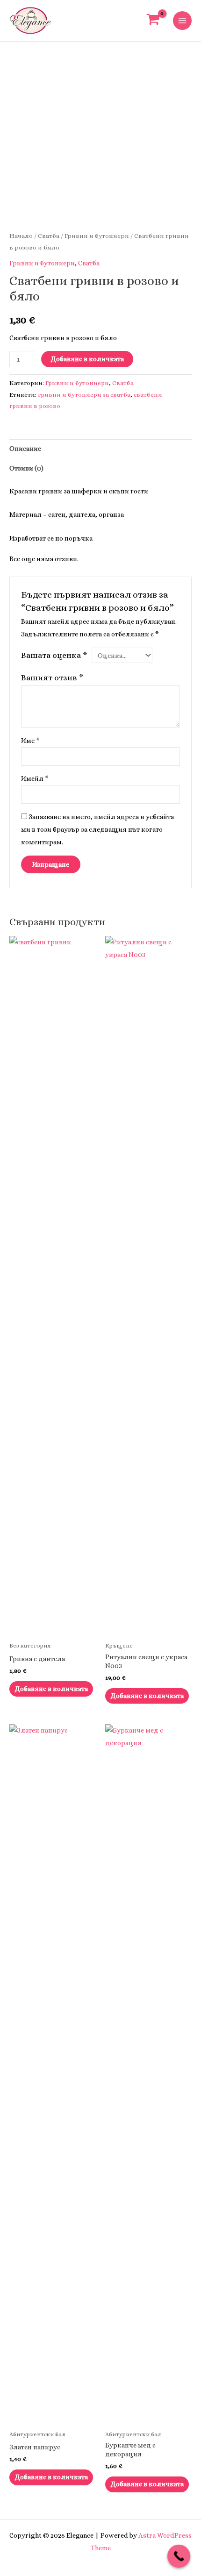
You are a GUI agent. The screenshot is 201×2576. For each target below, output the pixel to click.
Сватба (49, 236)
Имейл (35, 778)
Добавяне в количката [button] (51, 1689)
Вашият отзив (52, 678)
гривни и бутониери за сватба (84, 395)
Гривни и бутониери (97, 236)
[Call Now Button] (179, 2556)
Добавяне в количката (87, 359)
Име (30, 741)
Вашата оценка (54, 655)
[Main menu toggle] (182, 21)
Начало (21, 236)
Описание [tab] (25, 449)
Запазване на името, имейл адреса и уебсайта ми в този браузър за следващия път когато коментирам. (97, 829)
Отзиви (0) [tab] (26, 468)
